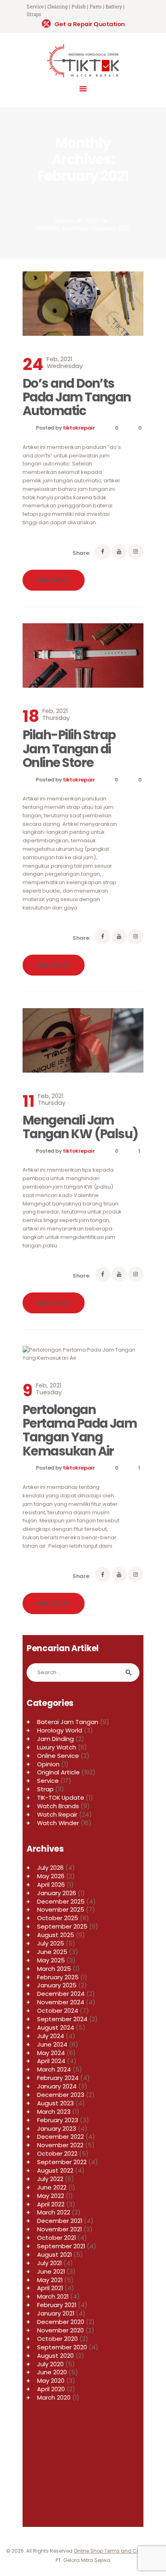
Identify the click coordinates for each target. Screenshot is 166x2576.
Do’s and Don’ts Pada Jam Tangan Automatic (77, 397)
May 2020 (51, 2381)
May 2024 (51, 2053)
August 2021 (54, 2255)
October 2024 (58, 2011)
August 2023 (55, 2103)
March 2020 (54, 2397)
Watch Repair (57, 1814)
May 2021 (50, 2280)
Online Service (58, 1756)
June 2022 (52, 2187)
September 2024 (62, 2019)
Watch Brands (58, 1806)
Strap (45, 1789)
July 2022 (50, 2179)
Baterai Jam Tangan (68, 1722)
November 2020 (60, 2330)
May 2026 (51, 1876)
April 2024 (51, 2061)
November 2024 (61, 2002)
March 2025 (54, 1969)
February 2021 (57, 2305)
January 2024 (57, 2086)
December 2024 (61, 1994)
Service (48, 1781)
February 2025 (58, 1977)
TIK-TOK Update (61, 1798)
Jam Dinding (55, 1739)
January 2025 (57, 1985)
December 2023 (61, 2095)
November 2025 (61, 1909)
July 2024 (51, 2036)
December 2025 (61, 1901)
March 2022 (54, 2212)
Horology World (60, 1730)
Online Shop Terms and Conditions (117, 2551)
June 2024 (52, 2044)
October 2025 (58, 1918)
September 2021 (61, 2246)
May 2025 (51, 1960)
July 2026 (50, 1868)
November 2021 (59, 2229)
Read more (54, 580)
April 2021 (50, 2288)
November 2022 (60, 2145)
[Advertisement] (83, 2468)
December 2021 (60, 2221)
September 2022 (62, 2162)
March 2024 (54, 2069)
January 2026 (57, 1893)
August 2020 (55, 2356)
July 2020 (50, 2364)
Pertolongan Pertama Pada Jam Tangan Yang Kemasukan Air (80, 1430)
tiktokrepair (79, 428)
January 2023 (57, 2128)
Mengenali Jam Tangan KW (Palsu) (80, 1127)
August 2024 (56, 2027)
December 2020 (61, 2322)
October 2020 (57, 2339)
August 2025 (56, 1935)
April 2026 (51, 1884)
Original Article (58, 1772)
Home (64, 220)
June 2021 (51, 2271)
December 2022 (60, 2137)
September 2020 (62, 2347)
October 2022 (57, 2153)
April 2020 (51, 2389)
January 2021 (56, 2313)
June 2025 (52, 1952)
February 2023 (58, 2120)
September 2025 (62, 1926)
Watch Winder (58, 1823)
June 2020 (52, 2372)
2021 (92, 220)
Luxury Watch (57, 1747)
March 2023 (54, 2112)
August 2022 (55, 2170)
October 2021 (56, 2238)
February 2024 (58, 2078)
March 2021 (53, 2296)
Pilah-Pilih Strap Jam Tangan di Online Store (69, 749)
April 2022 (51, 2204)
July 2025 (51, 1943)
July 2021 (49, 2263)
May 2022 (51, 2196)
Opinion (48, 1764)
